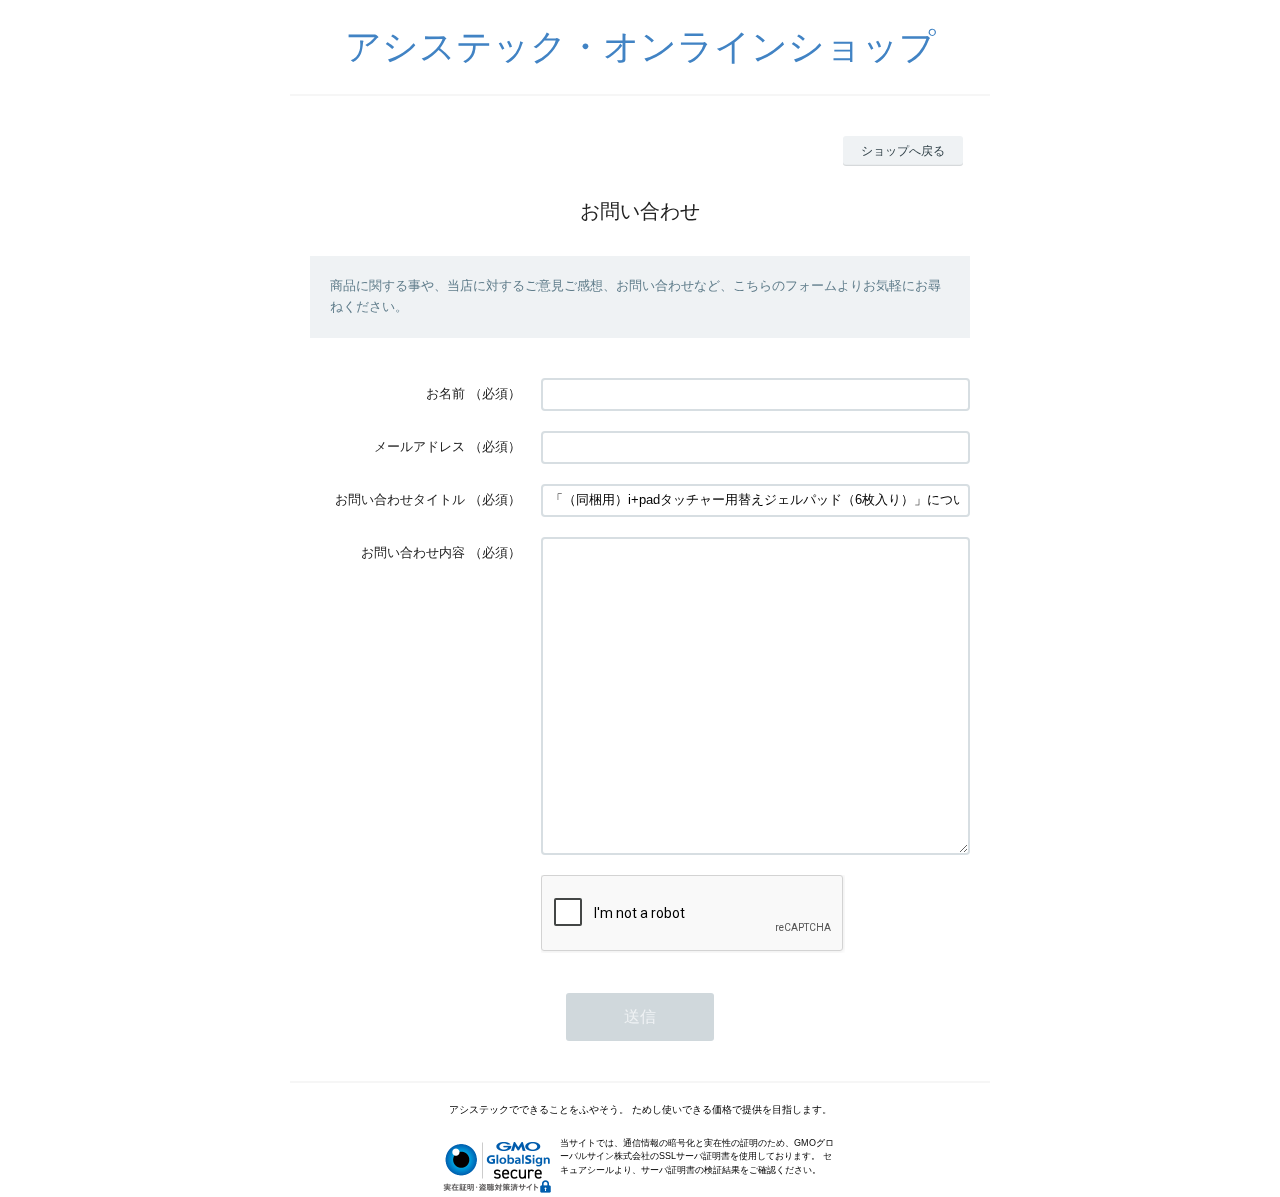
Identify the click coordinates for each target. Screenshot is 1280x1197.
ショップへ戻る (903, 151)
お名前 (445, 393)
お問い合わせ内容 (413, 552)
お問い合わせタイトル (400, 499)
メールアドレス (419, 446)
